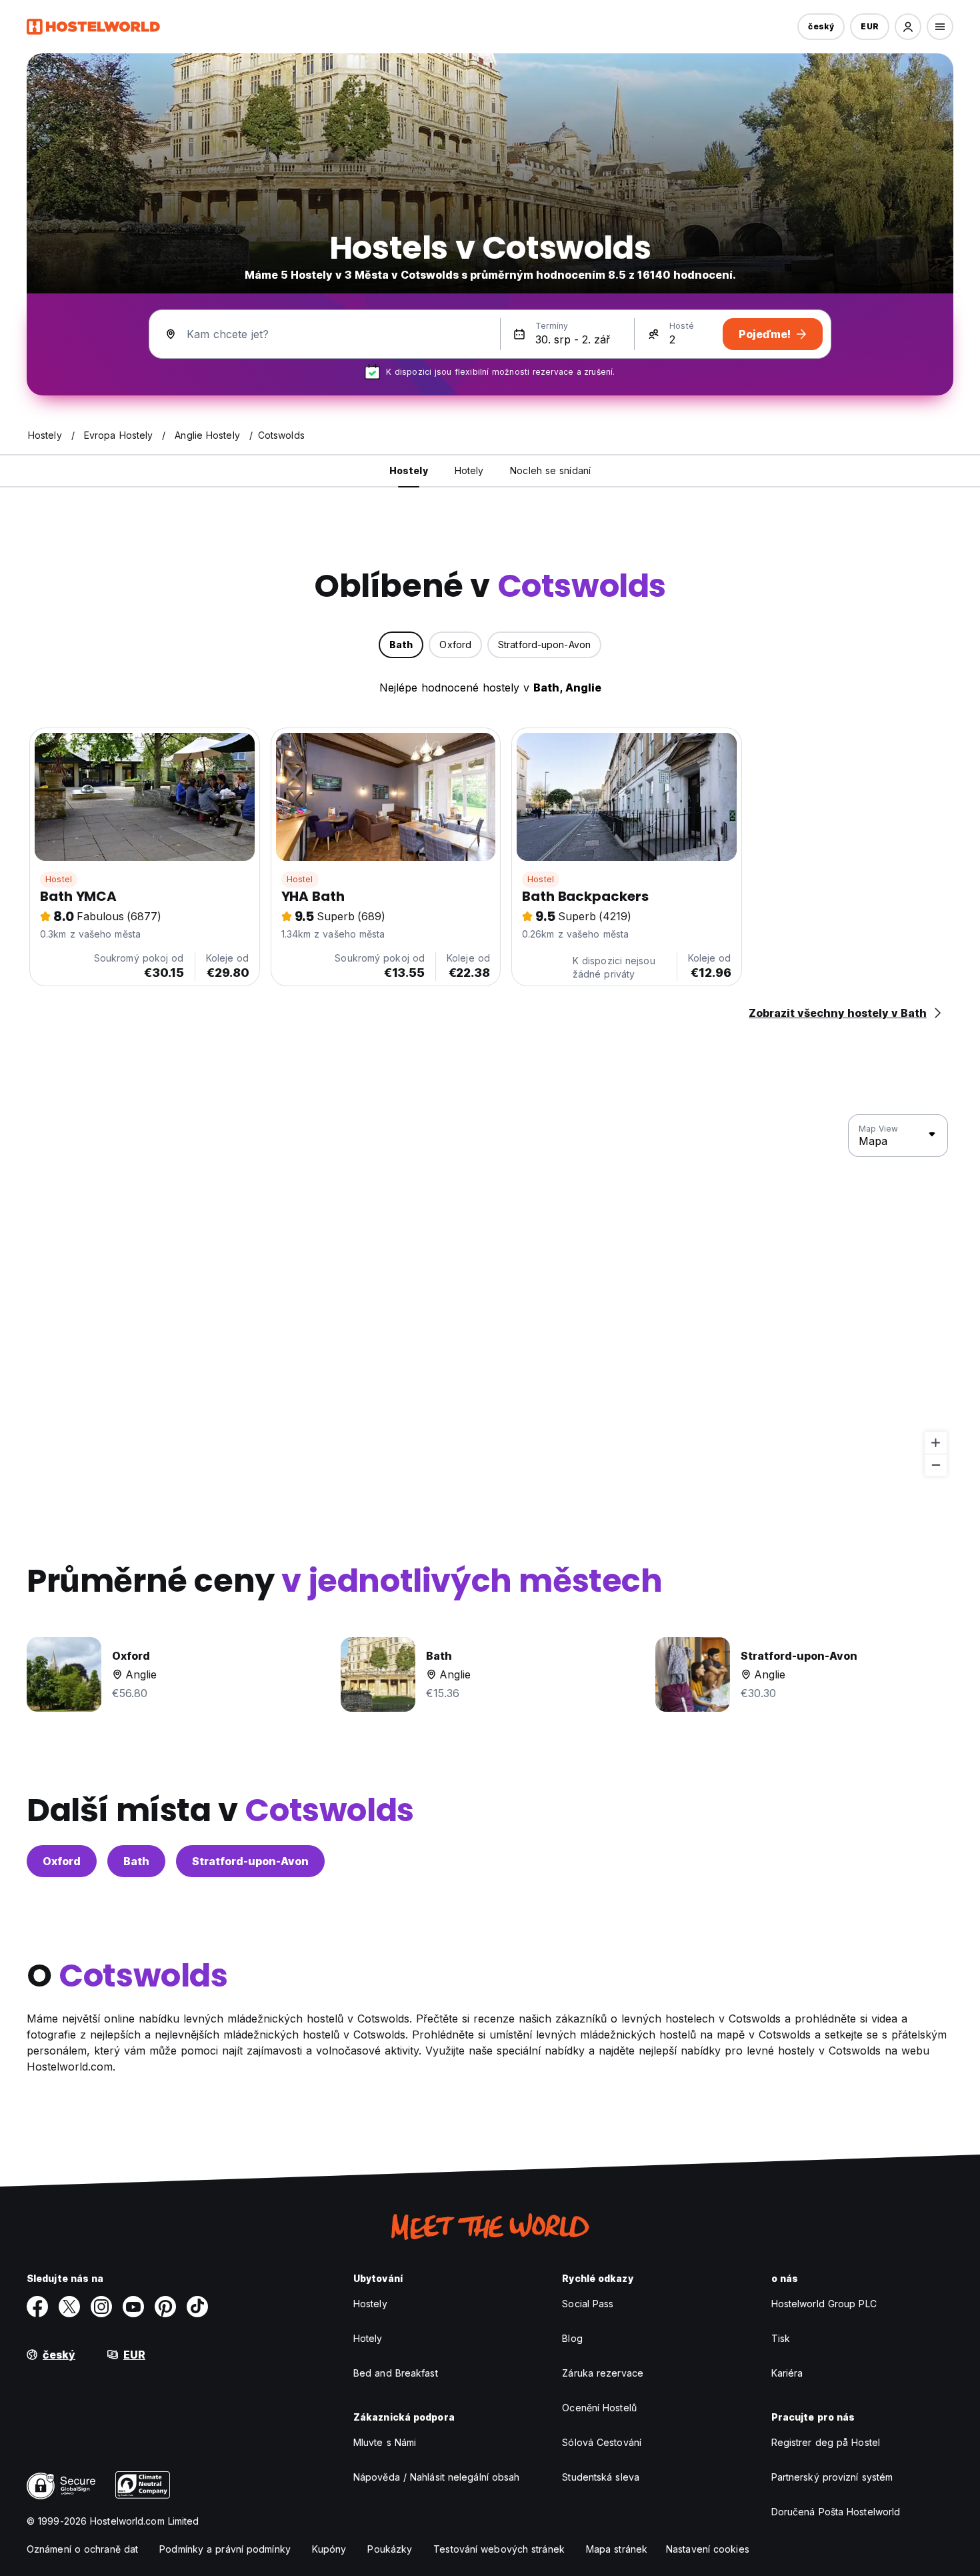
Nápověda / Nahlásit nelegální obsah (437, 2477)
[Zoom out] (936, 1465)
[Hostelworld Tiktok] (197, 2307)
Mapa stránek (617, 2549)
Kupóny (329, 2549)
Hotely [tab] (469, 470)
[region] (490, 1296)
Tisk (781, 2338)
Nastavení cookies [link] (708, 2549)
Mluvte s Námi (385, 2442)
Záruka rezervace (603, 2373)
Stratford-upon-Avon (250, 1861)
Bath (136, 1861)
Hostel (59, 879)
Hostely (370, 2304)
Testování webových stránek (499, 2549)
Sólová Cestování (602, 2442)
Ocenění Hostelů (599, 2408)
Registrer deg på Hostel (826, 2442)
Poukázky (390, 2549)
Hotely (368, 2338)
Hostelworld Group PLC (824, 2304)
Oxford (62, 1861)
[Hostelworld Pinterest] (165, 2307)
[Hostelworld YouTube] (133, 2307)
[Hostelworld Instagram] (101, 2307)
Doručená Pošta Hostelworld (836, 2512)
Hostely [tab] (409, 470)
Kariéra (787, 2373)
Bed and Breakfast (396, 2373)
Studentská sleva (601, 2477)
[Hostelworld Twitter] (69, 2307)
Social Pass (588, 2304)
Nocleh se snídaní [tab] (550, 470)
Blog (572, 2338)
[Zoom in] (936, 1443)
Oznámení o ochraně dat (82, 2549)
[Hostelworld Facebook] (37, 2307)
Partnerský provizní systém (832, 2477)
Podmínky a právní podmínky (225, 2549)
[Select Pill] (908, 27)
